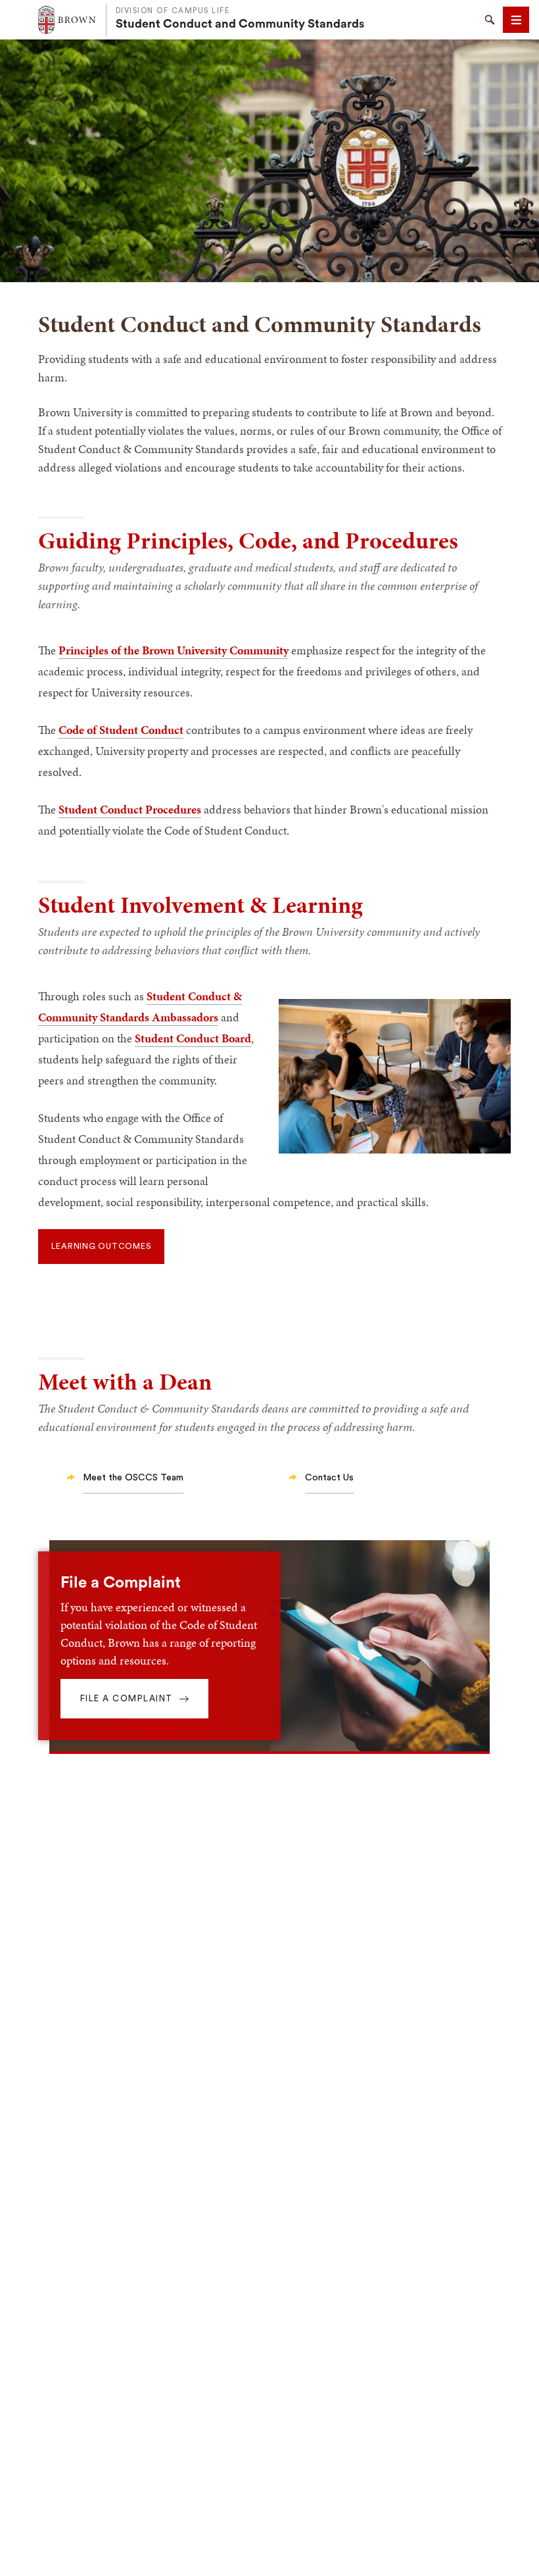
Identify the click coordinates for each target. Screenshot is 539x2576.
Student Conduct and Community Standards (240, 24)
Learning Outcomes (102, 1246)
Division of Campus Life (173, 11)
